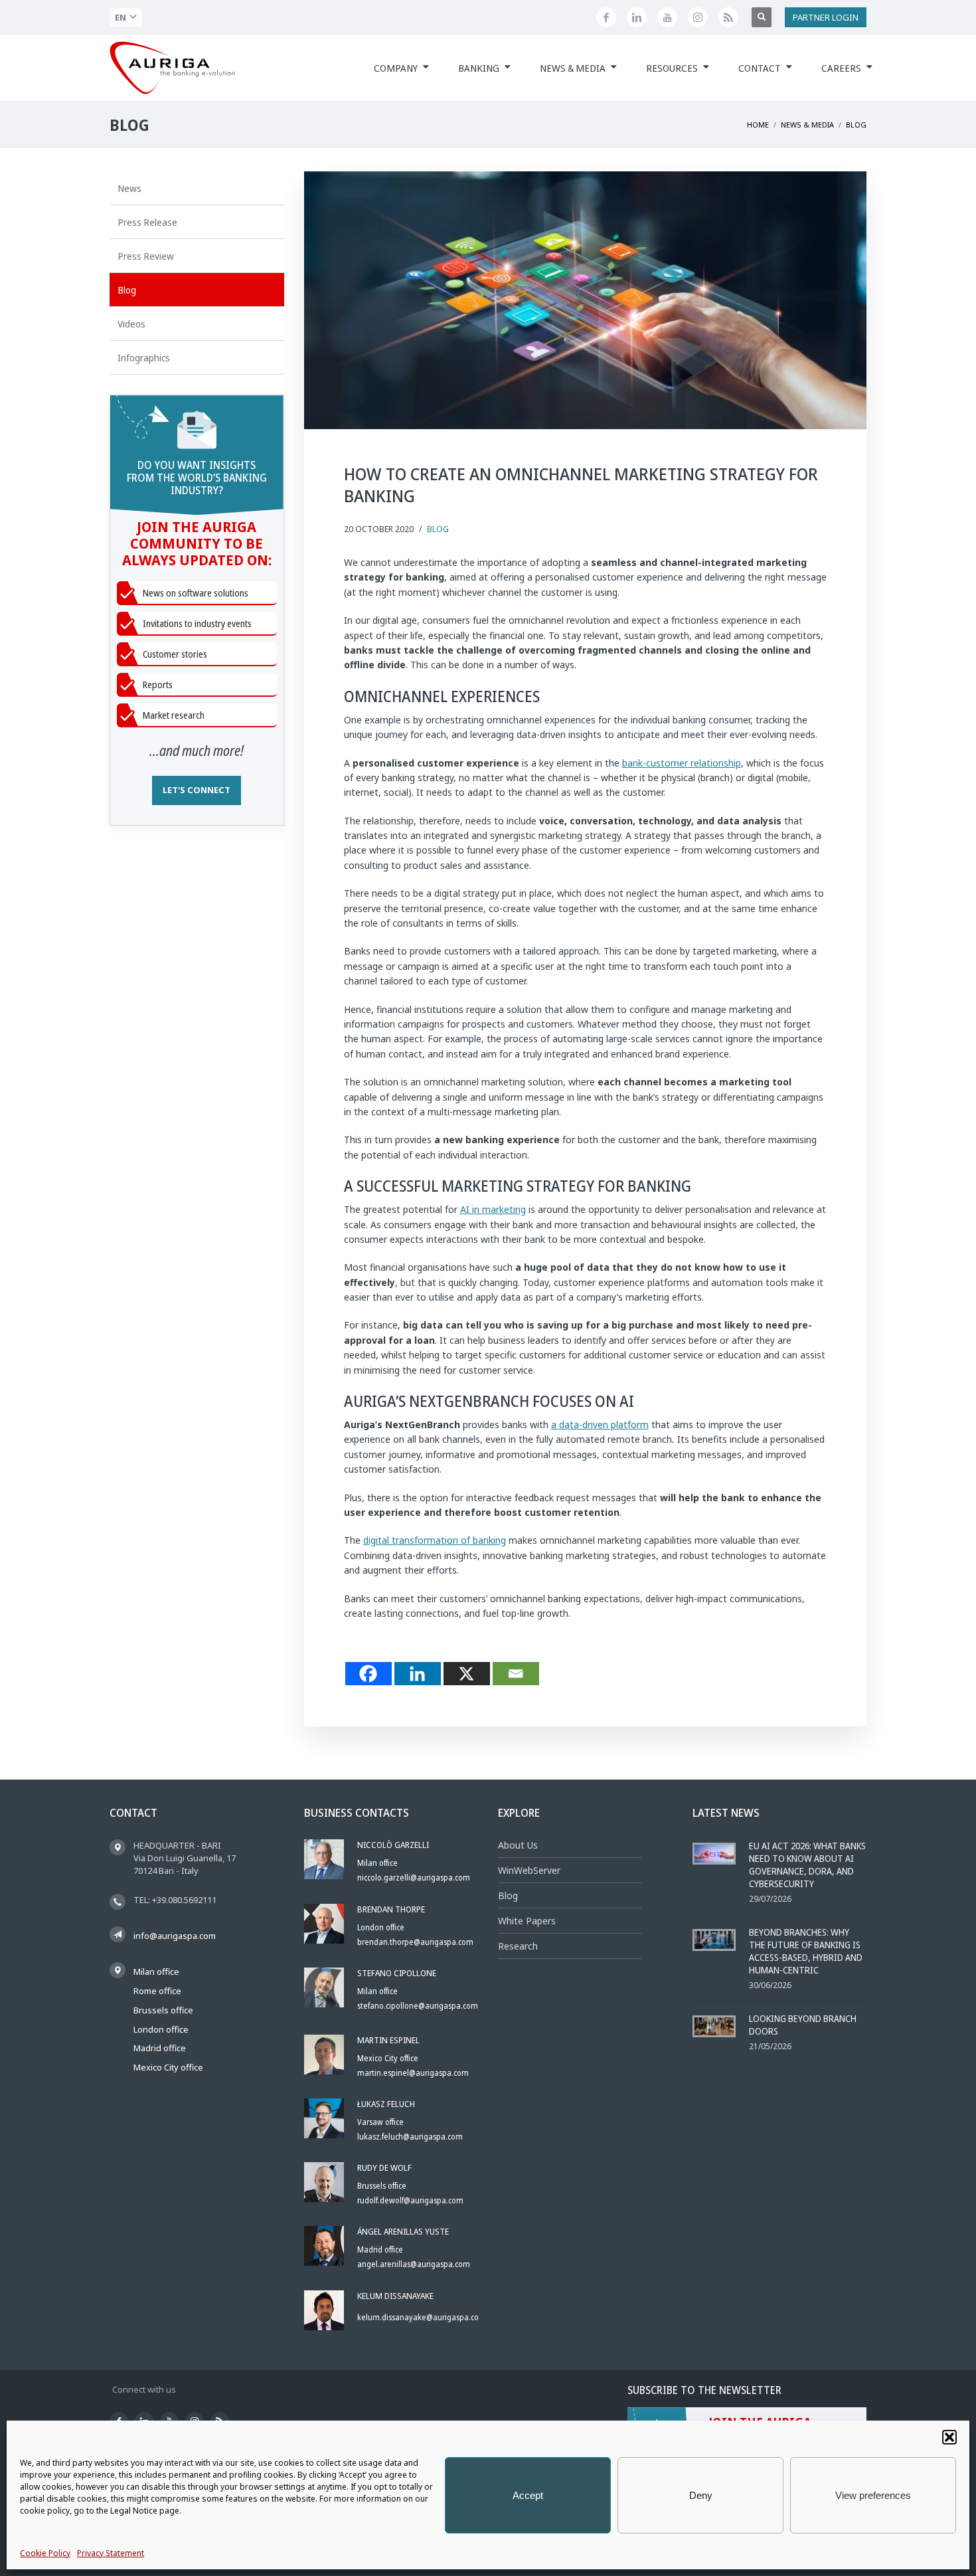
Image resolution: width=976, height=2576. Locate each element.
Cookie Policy (45, 2553)
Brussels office (163, 2010)
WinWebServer (529, 1870)
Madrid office (160, 2048)
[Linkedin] (418, 1674)
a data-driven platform (600, 1425)
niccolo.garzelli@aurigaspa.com (414, 1878)
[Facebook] (368, 1674)
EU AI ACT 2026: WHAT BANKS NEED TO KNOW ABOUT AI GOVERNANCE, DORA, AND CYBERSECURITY (807, 1865)
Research (518, 1946)
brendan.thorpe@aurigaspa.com (415, 1942)
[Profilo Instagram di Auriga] (698, 17)
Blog (438, 529)
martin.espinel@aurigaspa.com (413, 2073)
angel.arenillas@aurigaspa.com (414, 2264)
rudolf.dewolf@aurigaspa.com (410, 2200)
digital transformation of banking (435, 1540)
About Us (518, 1845)
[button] (949, 2437)
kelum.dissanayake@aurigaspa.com (422, 2317)
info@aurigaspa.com (175, 1936)
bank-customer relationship (682, 763)
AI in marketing (493, 1209)
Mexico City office (168, 2067)
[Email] (516, 1674)
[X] (467, 1674)
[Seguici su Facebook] (606, 17)
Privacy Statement (111, 2553)
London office (161, 2029)
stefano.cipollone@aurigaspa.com (418, 2006)
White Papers (527, 1921)
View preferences (873, 2495)
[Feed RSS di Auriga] (728, 17)
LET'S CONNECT (197, 790)
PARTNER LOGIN (826, 17)
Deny (701, 2495)
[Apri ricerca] (762, 17)
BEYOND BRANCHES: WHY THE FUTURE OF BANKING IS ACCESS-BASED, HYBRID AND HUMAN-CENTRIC (806, 1951)
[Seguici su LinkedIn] (637, 17)
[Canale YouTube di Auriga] (667, 17)
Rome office (157, 1991)
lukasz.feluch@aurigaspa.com (410, 2137)
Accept (528, 2495)
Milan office (156, 1972)
